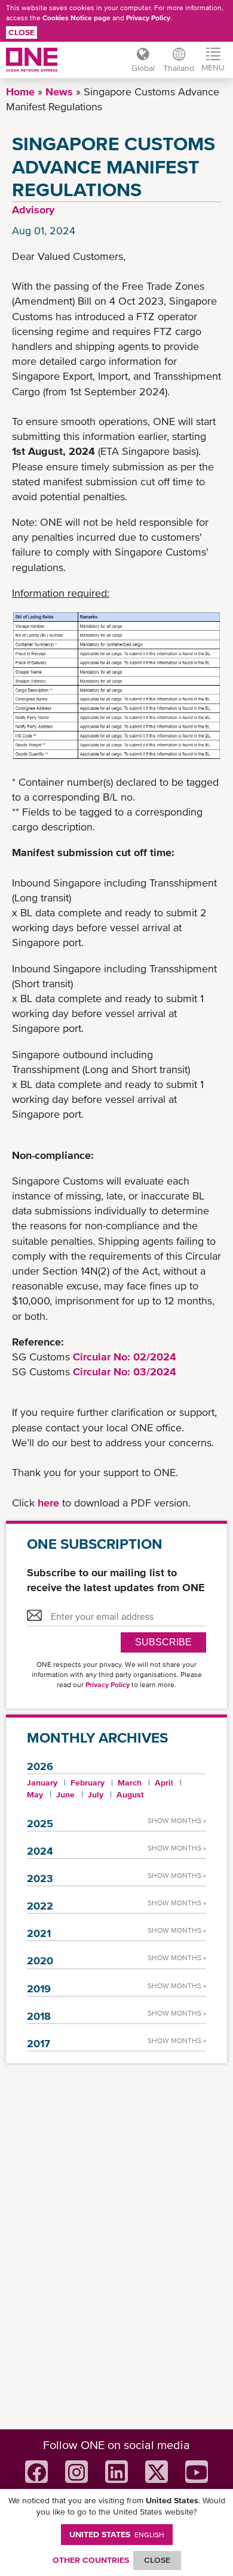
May (35, 1794)
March (130, 1783)
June (65, 1794)
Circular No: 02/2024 (125, 1357)
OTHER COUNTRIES (91, 2560)
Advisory (33, 210)
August (130, 1794)
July (96, 1794)
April (164, 1783)
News (59, 92)
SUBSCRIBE (163, 1642)
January (42, 1783)
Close (22, 32)
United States (117, 2534)
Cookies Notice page (76, 18)
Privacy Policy (148, 18)
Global (143, 68)
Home (20, 92)
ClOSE (157, 2560)
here (50, 1503)
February (88, 1783)
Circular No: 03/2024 (125, 1371)
